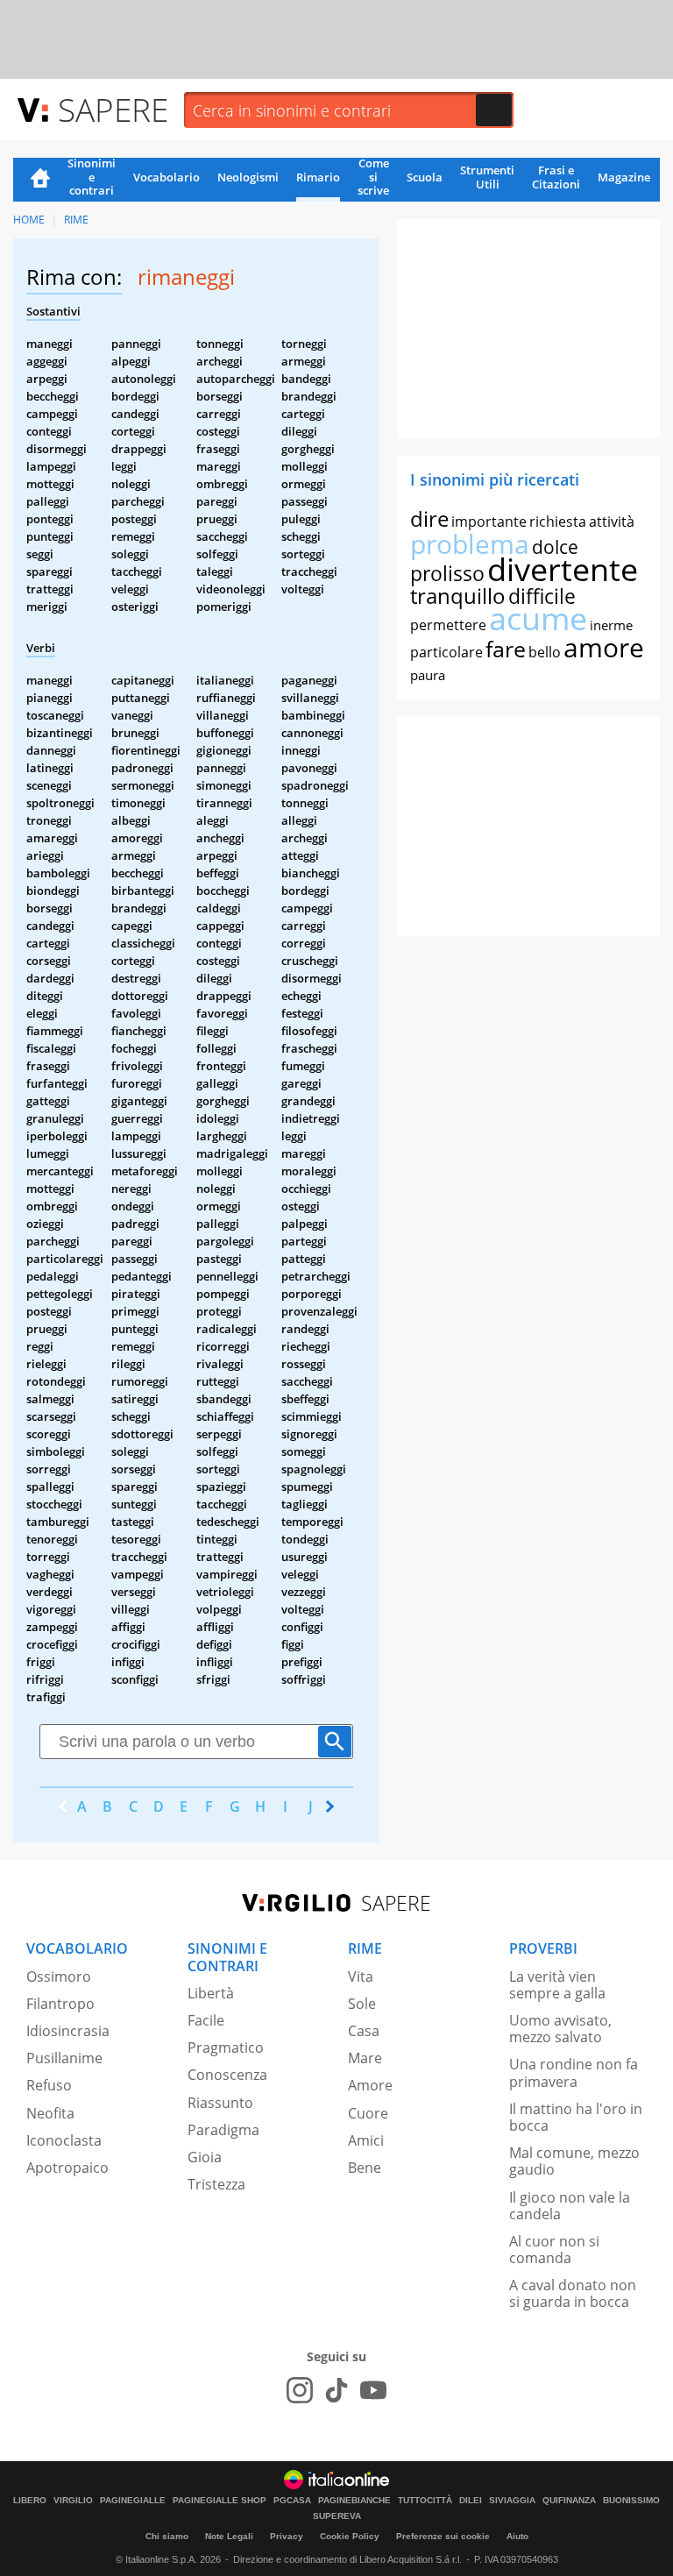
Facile (206, 2020)
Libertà (211, 1993)
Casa (364, 2031)
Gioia (205, 2157)
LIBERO (30, 2501)
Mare (365, 2058)
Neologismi (248, 177)
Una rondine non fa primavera (574, 2072)
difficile (542, 596)
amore (604, 647)
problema (470, 544)
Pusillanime (64, 2058)
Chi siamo (167, 2536)
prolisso (447, 573)
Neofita (50, 2113)
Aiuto (517, 2536)
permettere (448, 625)
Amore (370, 2085)
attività (612, 522)
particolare (446, 652)
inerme (611, 625)
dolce (555, 547)
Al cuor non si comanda (554, 2250)
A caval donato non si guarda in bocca (573, 2293)
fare (506, 649)
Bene (365, 2168)
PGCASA (292, 2501)
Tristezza (216, 2184)
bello (545, 652)
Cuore (368, 2113)
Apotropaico (67, 2168)
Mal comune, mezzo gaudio (574, 2161)
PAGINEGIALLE (133, 2501)
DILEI (471, 2501)
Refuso (49, 2085)
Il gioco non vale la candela (570, 2206)
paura (428, 675)
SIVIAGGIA (512, 2501)
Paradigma (223, 2130)
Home (40, 180)
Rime (76, 220)
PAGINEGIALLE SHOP (220, 2501)
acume (538, 618)
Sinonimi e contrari (92, 178)
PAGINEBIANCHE (354, 2501)
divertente (563, 569)
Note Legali (229, 2536)
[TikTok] (336, 2390)
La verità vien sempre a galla (557, 1985)
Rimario (318, 177)
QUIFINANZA (569, 2501)
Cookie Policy (350, 2536)
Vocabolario (166, 177)
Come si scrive (373, 178)
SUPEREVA (337, 2516)
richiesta (558, 522)
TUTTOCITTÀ (425, 2501)
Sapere (113, 109)
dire (429, 518)
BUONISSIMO (631, 2501)
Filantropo (60, 2004)
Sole (362, 2004)
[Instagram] (300, 2390)
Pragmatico (226, 2047)
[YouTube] (373, 2390)
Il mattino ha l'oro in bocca (576, 2117)
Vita (361, 1976)
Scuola (425, 177)
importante (489, 522)
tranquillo (458, 596)
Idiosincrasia (68, 2031)
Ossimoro (59, 1976)
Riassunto (220, 2103)
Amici (366, 2140)
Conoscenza (227, 2075)
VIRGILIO (73, 2501)
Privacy (287, 2536)
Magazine (624, 177)
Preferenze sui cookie (443, 2536)
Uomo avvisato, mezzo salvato (560, 2029)
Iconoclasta (64, 2140)
